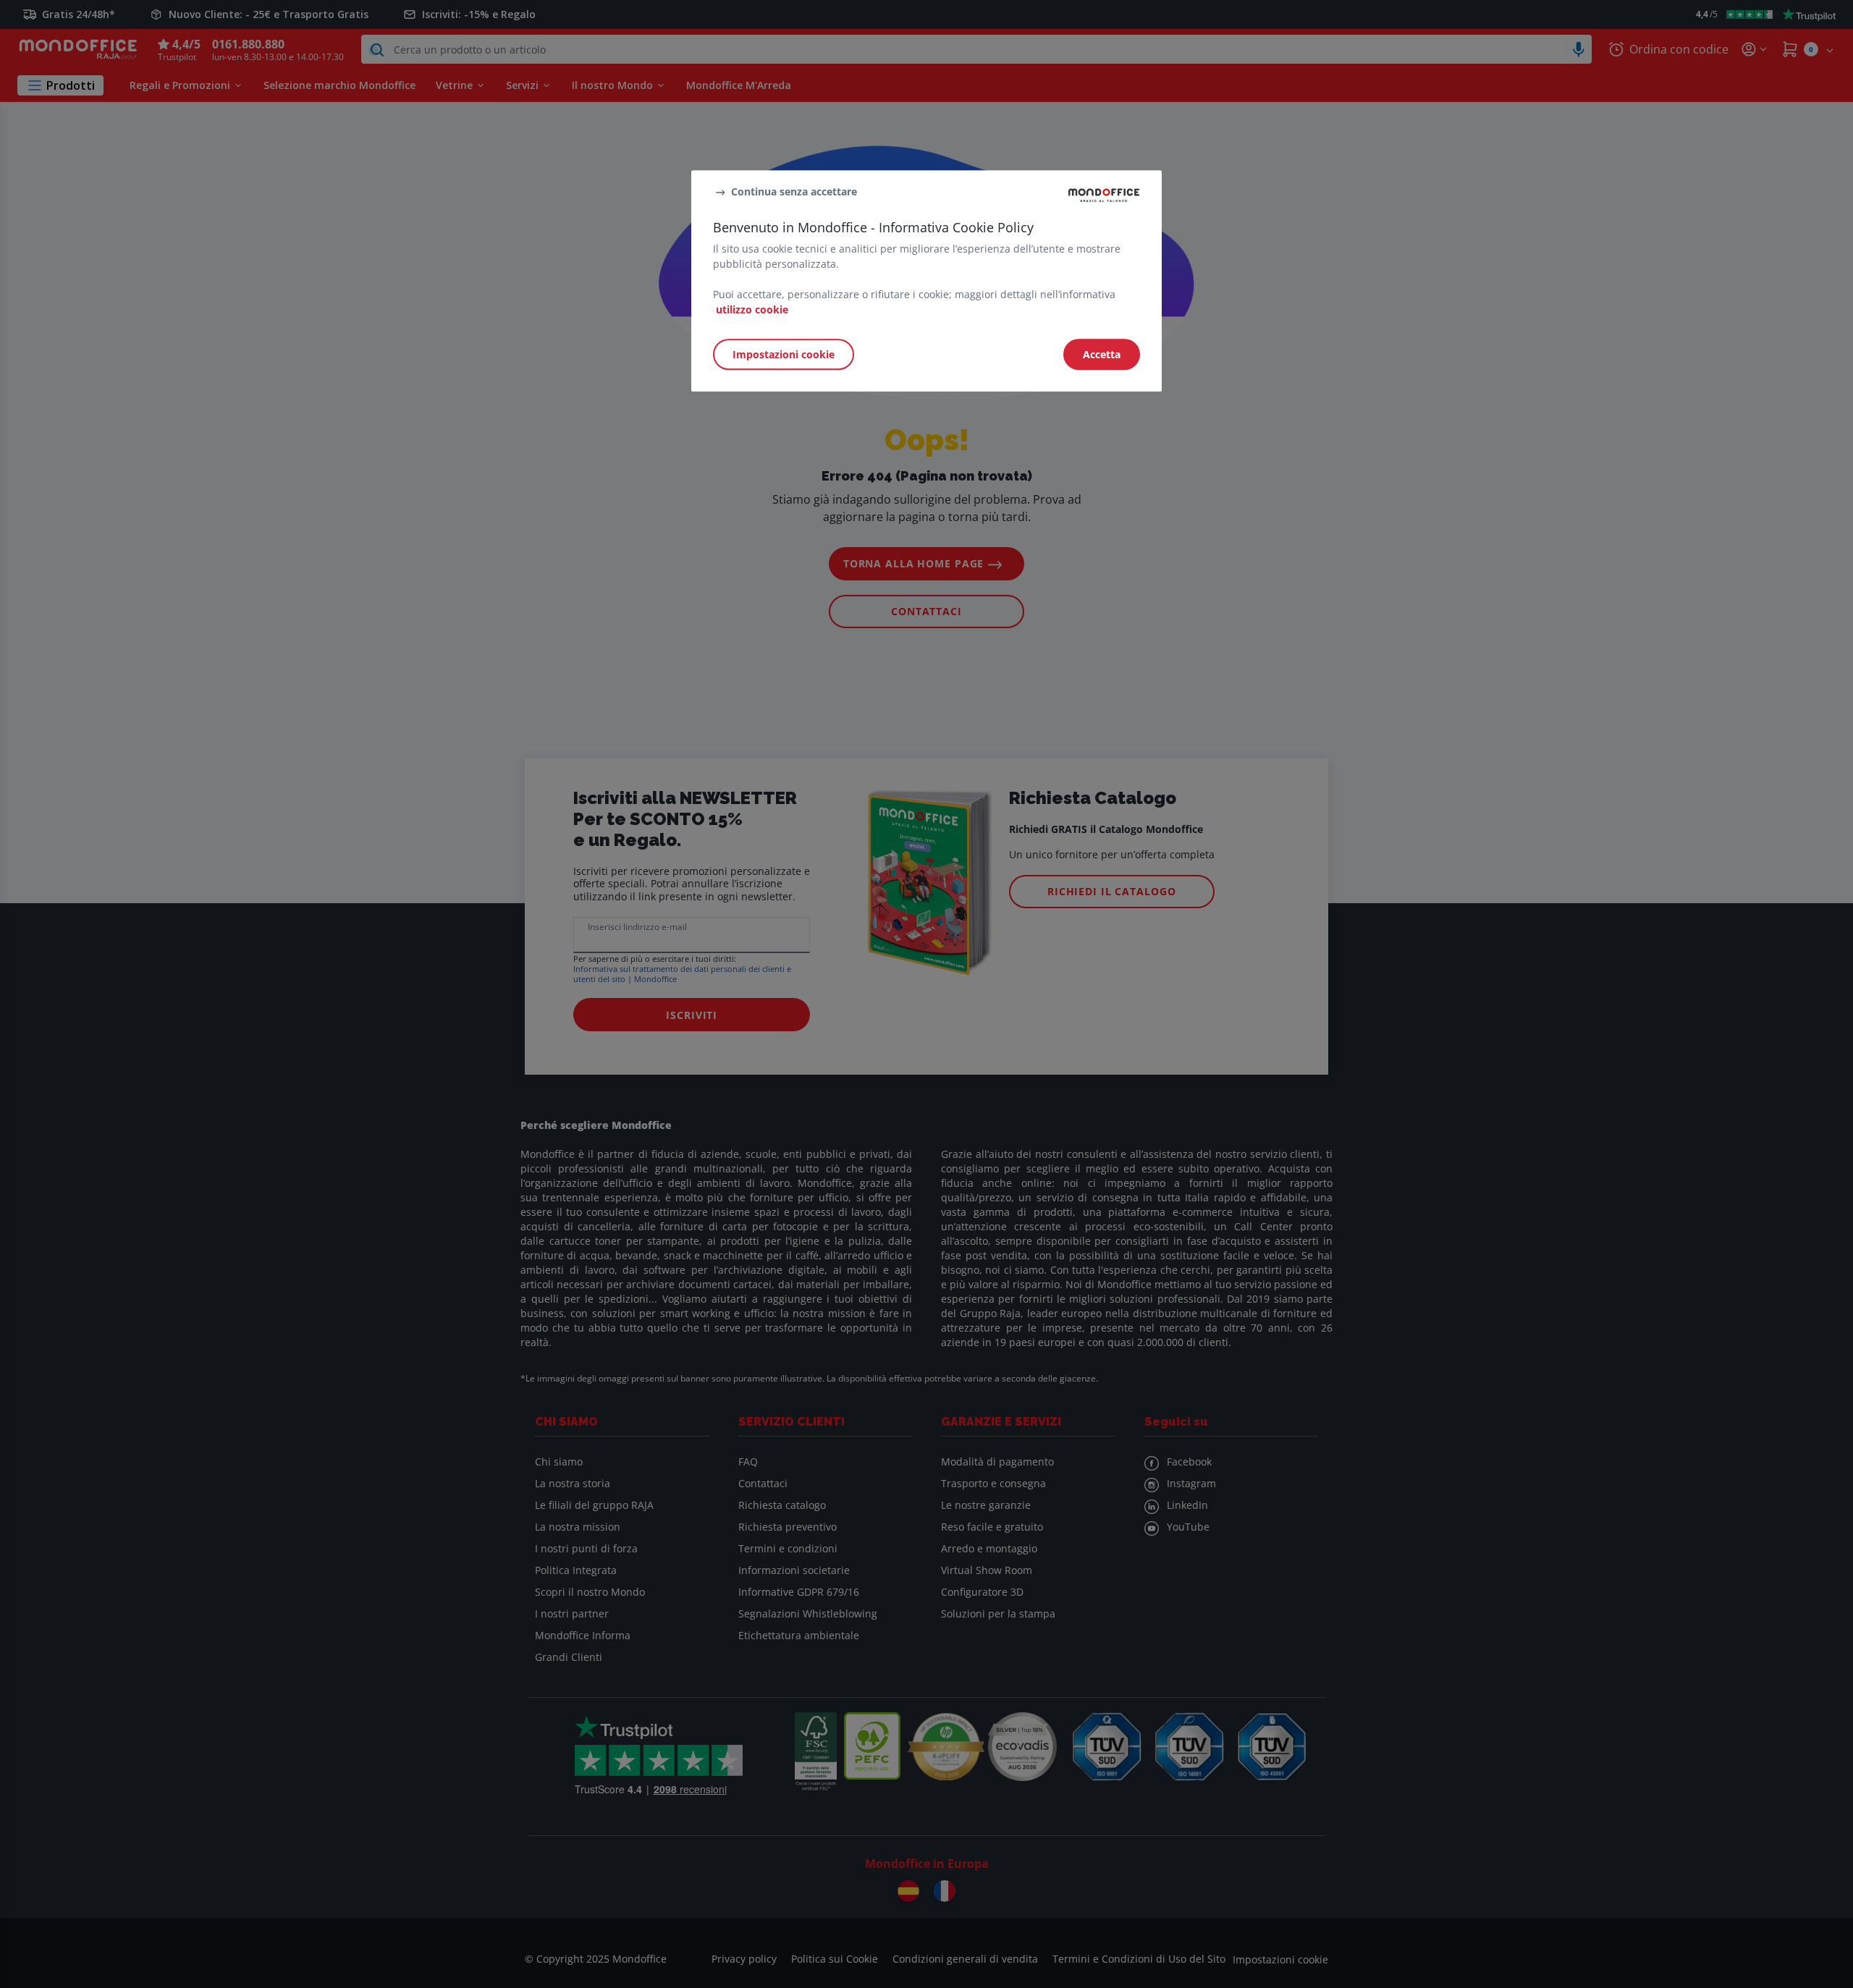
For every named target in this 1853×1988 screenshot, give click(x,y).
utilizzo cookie (752, 309)
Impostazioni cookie (784, 354)
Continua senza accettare (794, 191)
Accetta (1102, 354)
